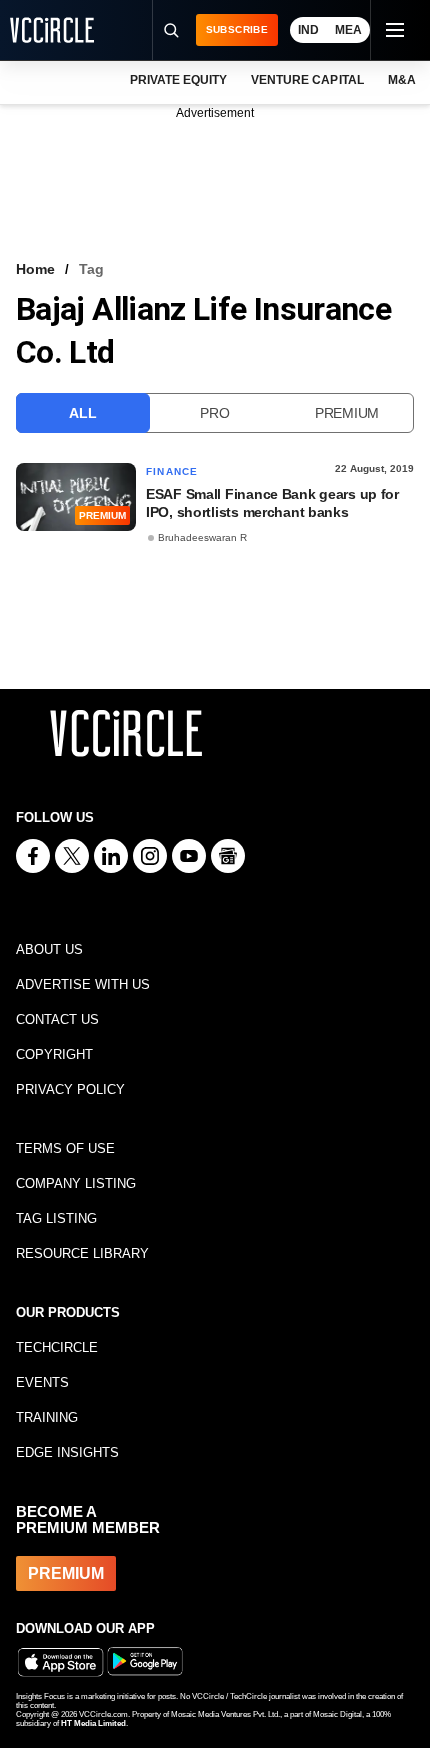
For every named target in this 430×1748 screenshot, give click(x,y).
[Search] (171, 30)
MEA (348, 30)
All (82, 413)
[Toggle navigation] (394, 30)
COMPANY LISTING (76, 1183)
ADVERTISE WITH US (83, 984)
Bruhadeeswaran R (202, 537)
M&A (402, 80)
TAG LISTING (56, 1218)
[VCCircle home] (52, 30)
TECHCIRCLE (57, 1347)
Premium (347, 413)
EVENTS (42, 1382)
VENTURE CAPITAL (307, 80)
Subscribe (237, 29)
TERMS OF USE (65, 1148)
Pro (214, 413)
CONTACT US (57, 1019)
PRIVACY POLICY (70, 1089)
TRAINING (47, 1417)
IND (308, 30)
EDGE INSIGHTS (67, 1452)
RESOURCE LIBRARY (82, 1253)
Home (35, 269)
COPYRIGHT (54, 1054)
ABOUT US (49, 949)
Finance (172, 471)
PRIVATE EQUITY (178, 80)
